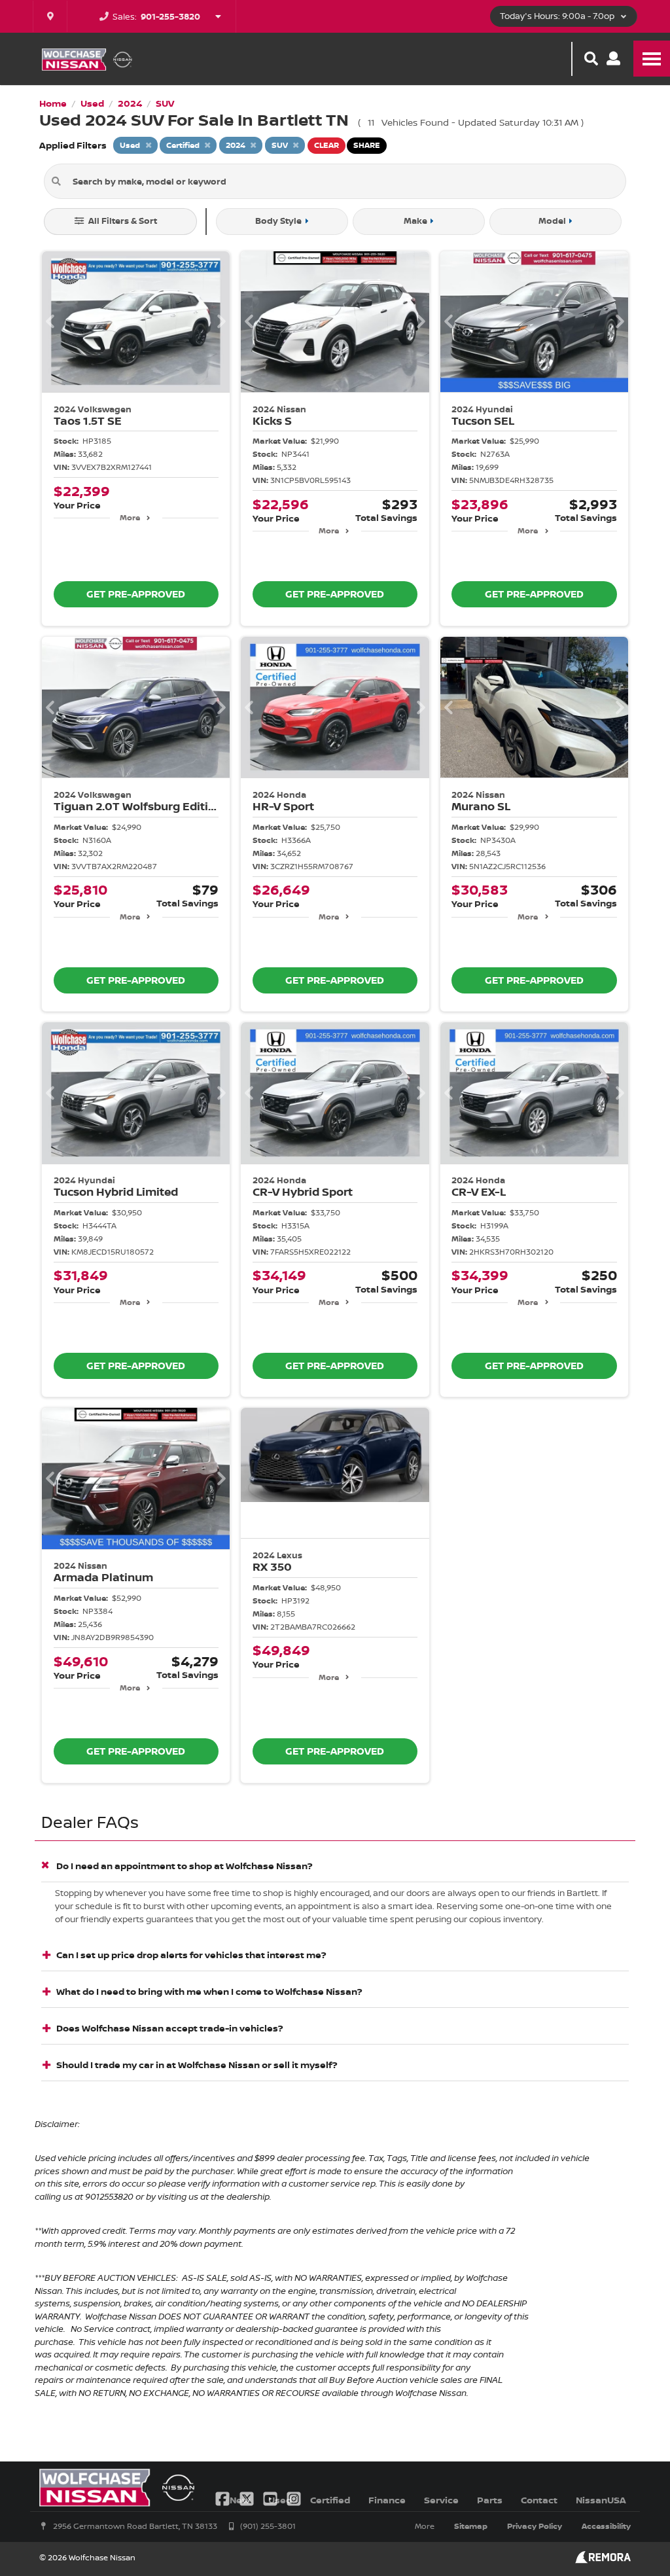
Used (280, 2500)
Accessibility (606, 2526)
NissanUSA (601, 2500)
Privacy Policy (535, 2526)
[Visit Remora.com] (603, 2560)
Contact (539, 2500)
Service (441, 2500)
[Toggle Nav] (652, 59)
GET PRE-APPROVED (136, 594)
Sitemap (471, 2526)
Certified (330, 2500)
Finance (387, 2500)
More (130, 517)
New (240, 2500)
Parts (490, 2500)
